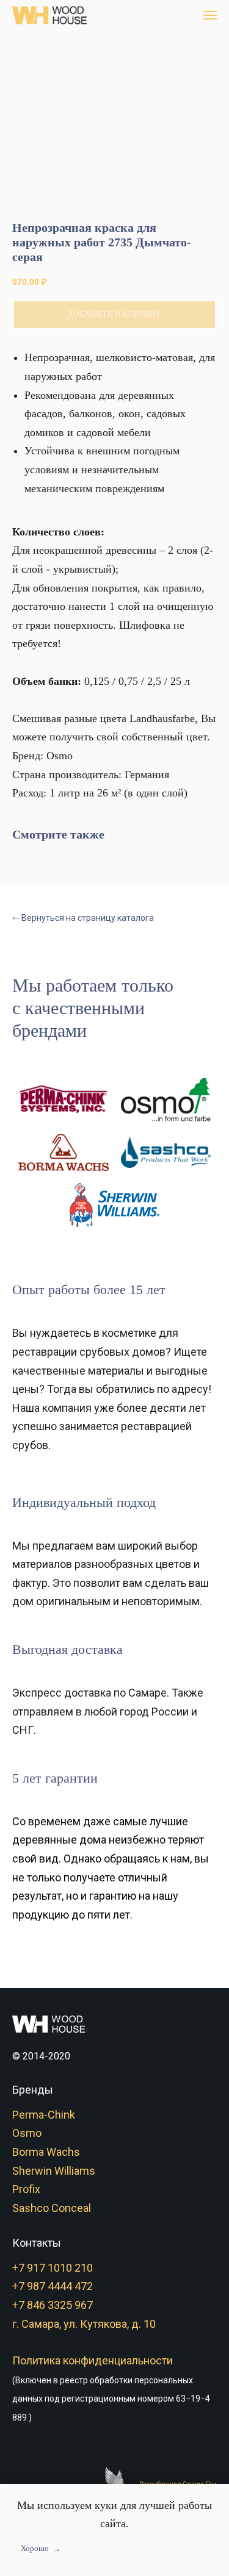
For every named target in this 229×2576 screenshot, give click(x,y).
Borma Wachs (46, 2152)
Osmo (27, 2133)
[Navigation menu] (210, 15)
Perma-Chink (44, 2115)
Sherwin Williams (54, 2171)
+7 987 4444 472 (53, 2286)
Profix (26, 2189)
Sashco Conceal (52, 2208)
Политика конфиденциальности (93, 2360)
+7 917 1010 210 (53, 2268)
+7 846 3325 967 (53, 2305)
